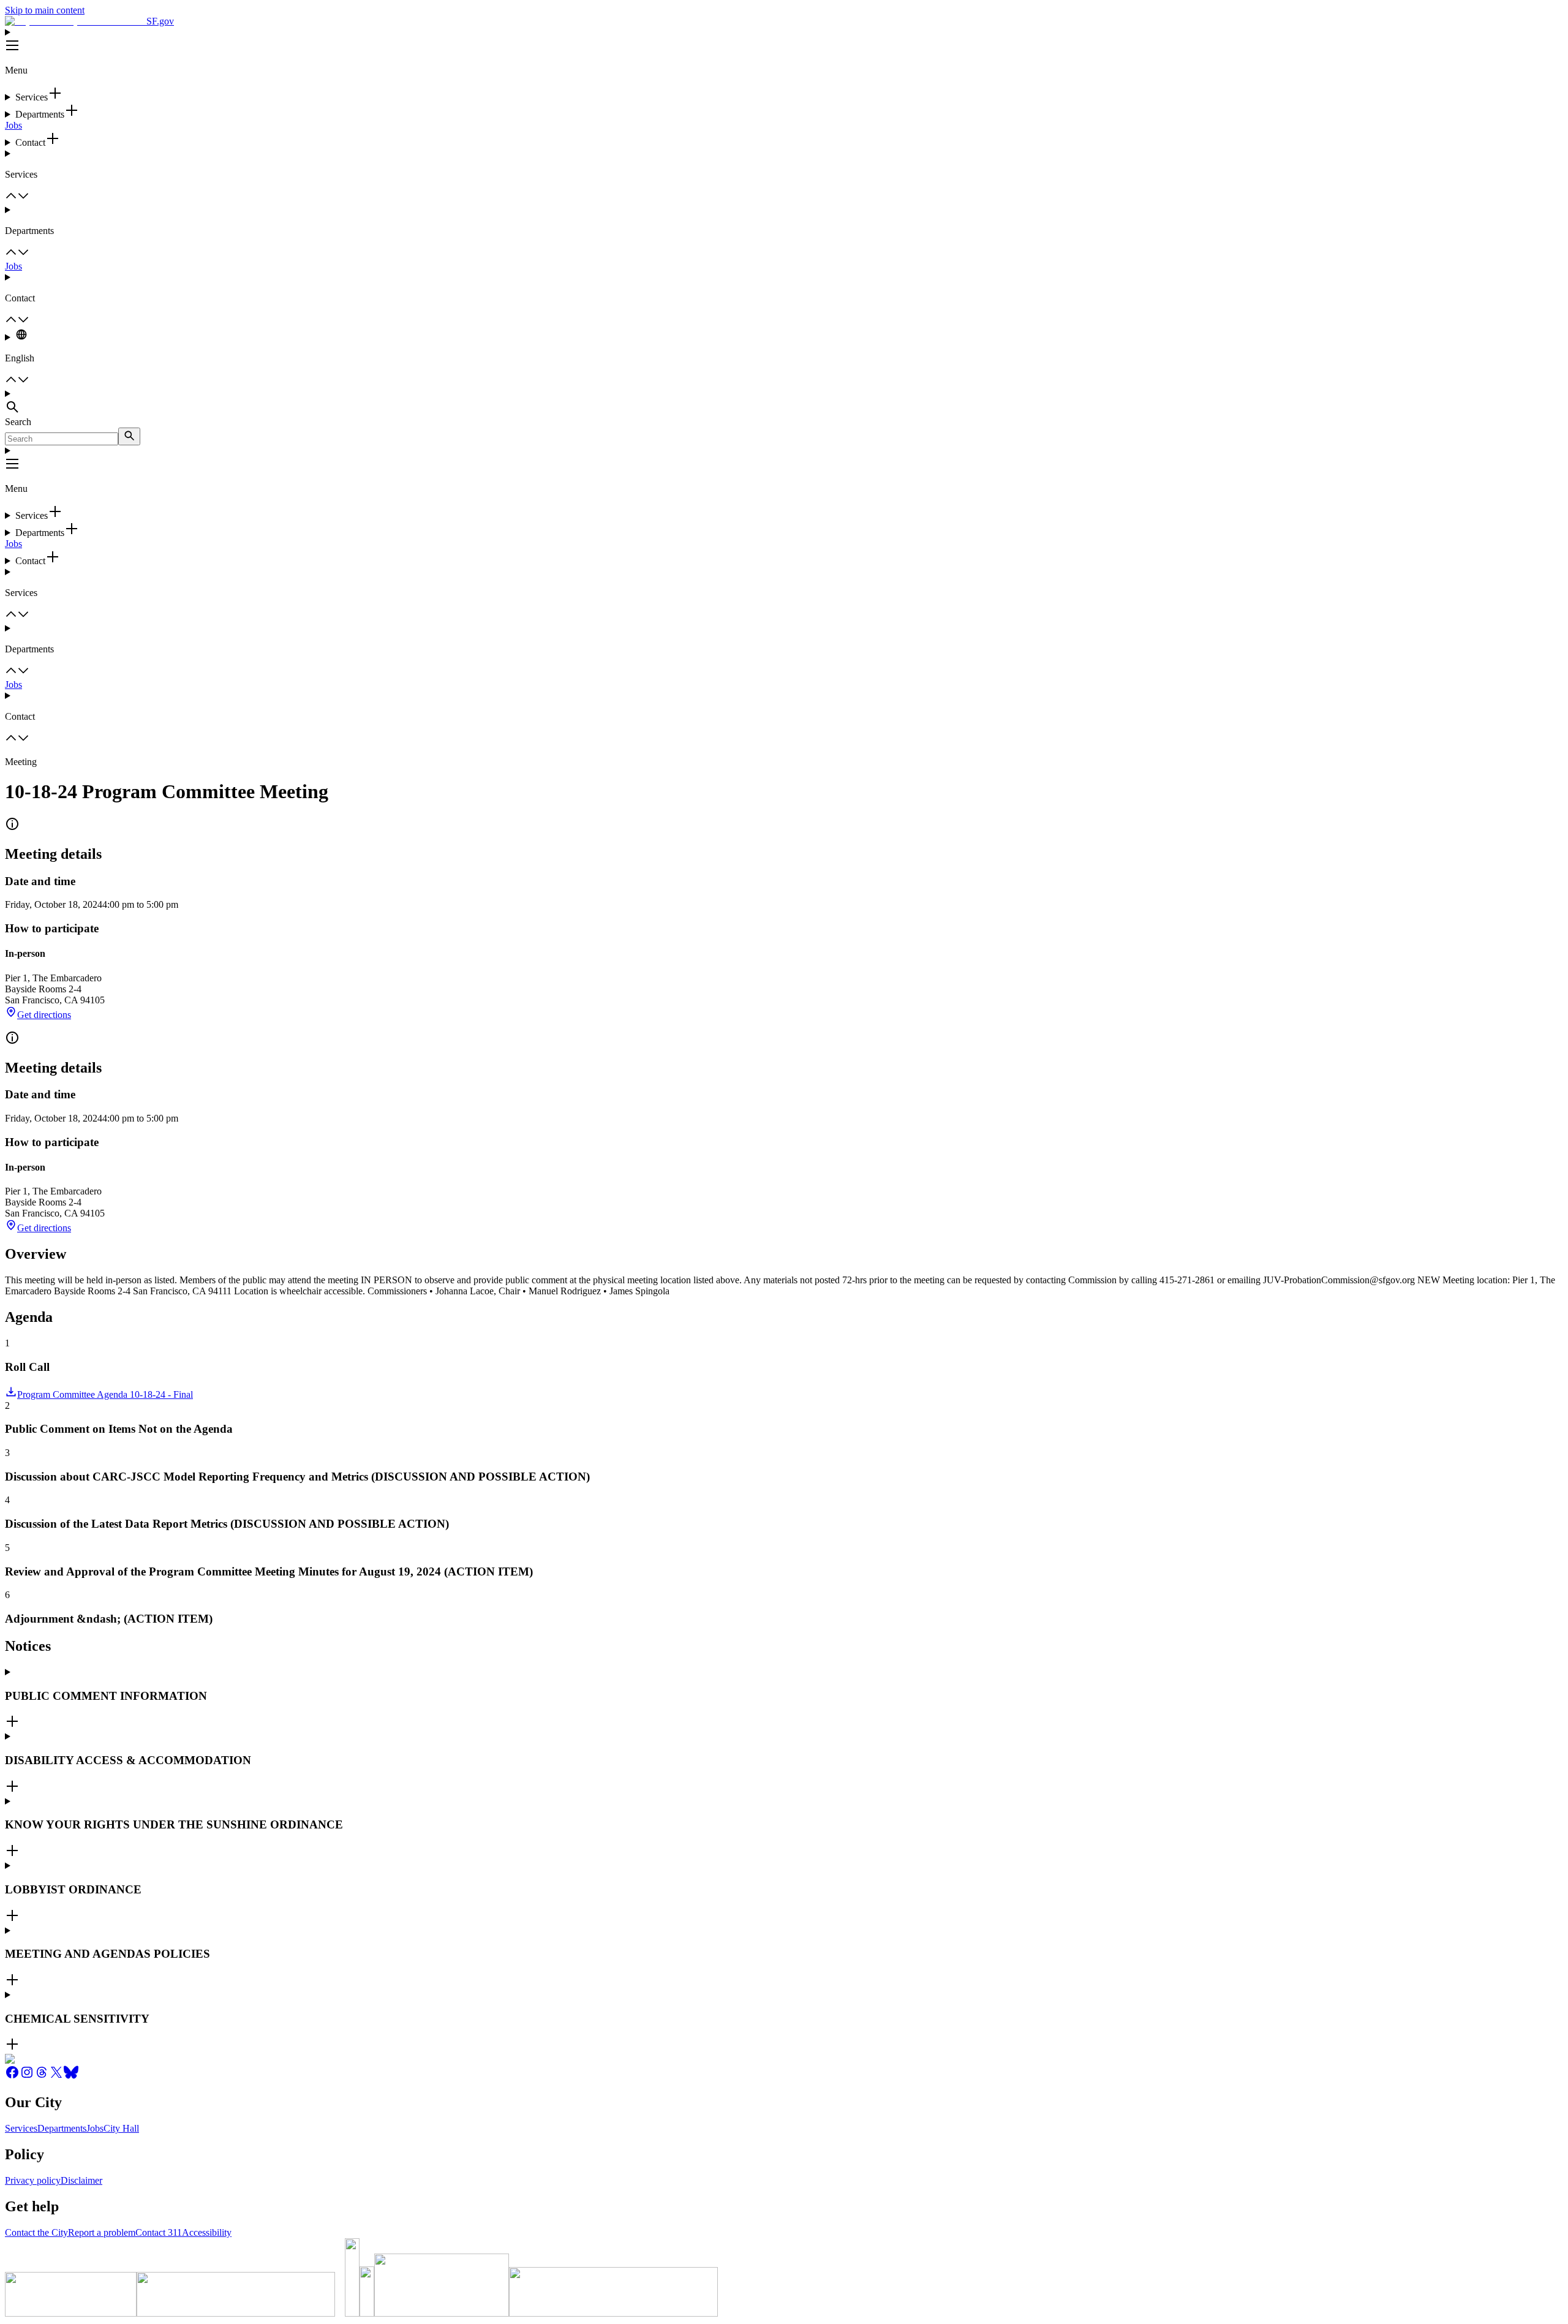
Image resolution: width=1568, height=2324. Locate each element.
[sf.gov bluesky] (71, 2076)
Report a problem (102, 2232)
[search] (129, 436)
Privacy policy (33, 2180)
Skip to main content (45, 10)
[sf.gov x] (56, 2076)
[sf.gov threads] (42, 2076)
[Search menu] (784, 402)
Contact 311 (159, 2232)
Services (21, 2128)
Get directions (44, 1015)
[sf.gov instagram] (27, 2076)
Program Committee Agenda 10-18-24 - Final (105, 1394)
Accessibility (207, 2232)
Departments (62, 2128)
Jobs (13, 125)
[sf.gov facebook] (12, 2076)
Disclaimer (81, 2180)
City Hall (121, 2128)
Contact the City (36, 2232)
